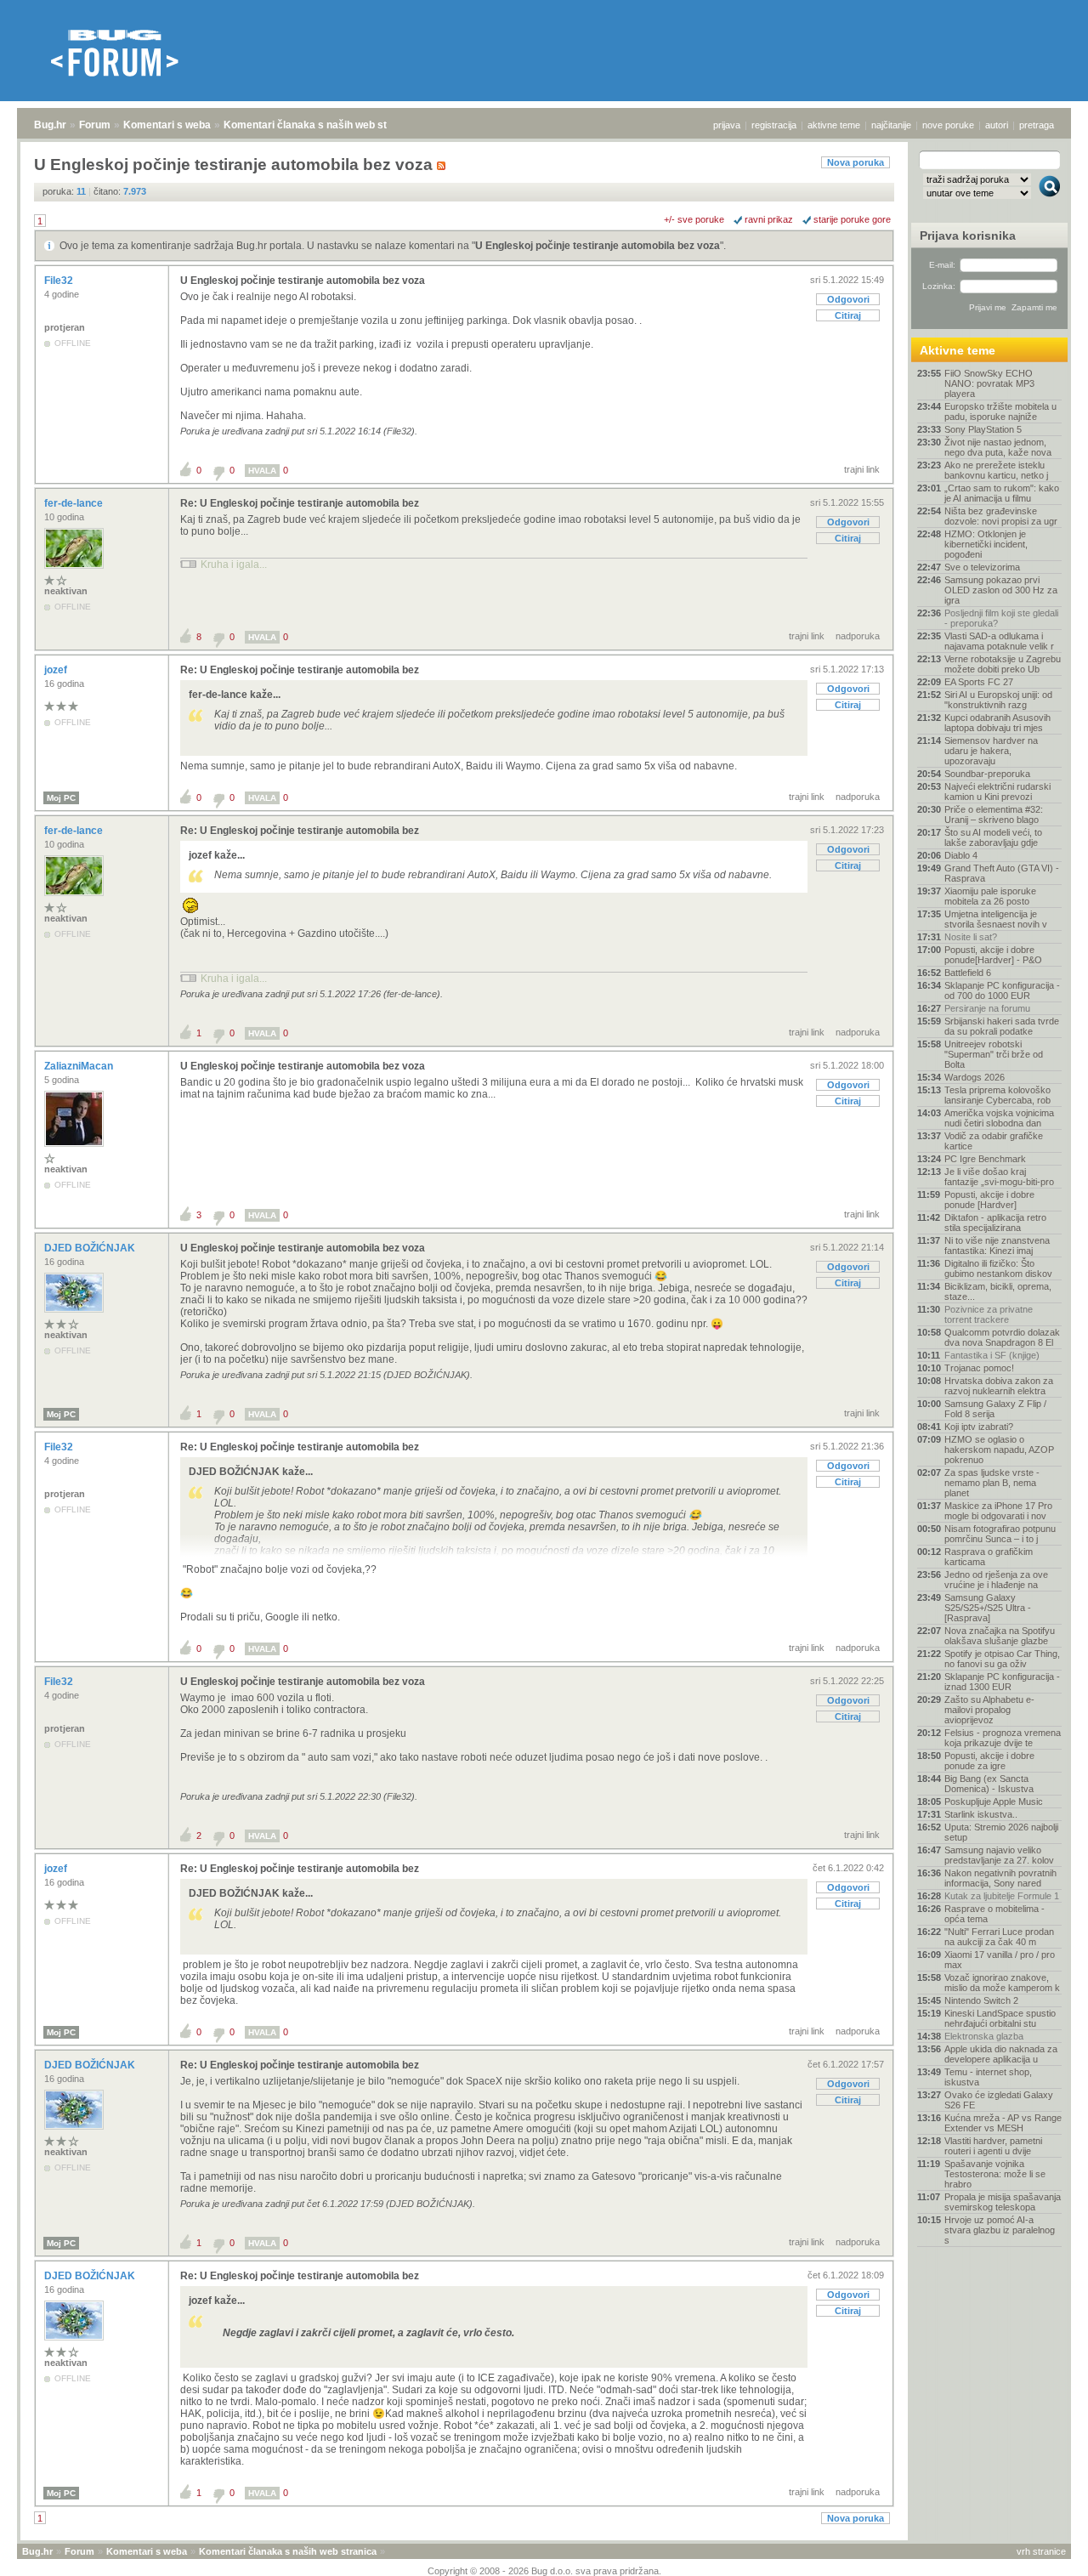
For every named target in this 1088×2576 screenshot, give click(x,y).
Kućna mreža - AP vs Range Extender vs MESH (1003, 2123)
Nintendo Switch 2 (981, 2000)
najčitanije (891, 125)
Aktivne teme (958, 350)
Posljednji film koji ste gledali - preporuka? (1001, 618)
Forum (95, 125)
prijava (727, 125)
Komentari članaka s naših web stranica (320, 125)
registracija (774, 125)
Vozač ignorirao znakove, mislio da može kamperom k (1002, 1983)
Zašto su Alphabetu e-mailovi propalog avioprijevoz (989, 1710)
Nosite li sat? (971, 937)
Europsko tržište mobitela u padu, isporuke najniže (1000, 411)
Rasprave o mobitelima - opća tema (994, 1914)
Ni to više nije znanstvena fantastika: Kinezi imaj (997, 1245)
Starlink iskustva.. (981, 1814)
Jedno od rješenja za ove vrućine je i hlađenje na (996, 1580)
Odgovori (848, 299)
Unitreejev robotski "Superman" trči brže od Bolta (994, 1054)
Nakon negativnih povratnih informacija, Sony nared (1000, 1878)
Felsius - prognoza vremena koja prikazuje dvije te (1003, 1738)
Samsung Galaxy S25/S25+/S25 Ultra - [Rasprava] (988, 1608)
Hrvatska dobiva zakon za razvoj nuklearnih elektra (999, 1386)
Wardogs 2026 (975, 1077)
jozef (57, 670)
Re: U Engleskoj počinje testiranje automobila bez (300, 503)
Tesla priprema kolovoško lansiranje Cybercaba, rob (997, 1095)
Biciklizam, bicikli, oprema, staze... (998, 1291)
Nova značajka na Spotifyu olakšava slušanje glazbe (1000, 1636)
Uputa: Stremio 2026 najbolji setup (1001, 1832)
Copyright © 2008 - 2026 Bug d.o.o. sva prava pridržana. (544, 2571)
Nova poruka (856, 162)
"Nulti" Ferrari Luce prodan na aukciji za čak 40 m (999, 1937)
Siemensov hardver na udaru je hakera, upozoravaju (991, 751)
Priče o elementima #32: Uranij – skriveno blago (994, 814)
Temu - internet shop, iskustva (988, 2077)
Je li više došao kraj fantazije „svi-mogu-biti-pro (999, 1177)
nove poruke (948, 125)
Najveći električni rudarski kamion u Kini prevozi (997, 792)
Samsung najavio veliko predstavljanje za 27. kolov (999, 1855)
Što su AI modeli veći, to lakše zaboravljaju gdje (993, 837)
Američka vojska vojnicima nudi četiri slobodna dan (999, 1118)
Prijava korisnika (968, 235)
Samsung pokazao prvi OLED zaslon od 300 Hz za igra (1001, 590)
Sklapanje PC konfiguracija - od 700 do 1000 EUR (1002, 990)
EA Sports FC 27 (979, 682)
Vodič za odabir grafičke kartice (994, 1141)
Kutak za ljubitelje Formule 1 (1002, 1896)
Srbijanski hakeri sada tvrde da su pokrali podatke (1002, 1026)
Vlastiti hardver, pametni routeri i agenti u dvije (993, 2146)
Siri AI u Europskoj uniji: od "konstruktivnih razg (998, 700)
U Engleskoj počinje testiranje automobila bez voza (598, 246)
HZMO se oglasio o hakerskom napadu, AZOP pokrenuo (999, 1450)
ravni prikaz (769, 219)
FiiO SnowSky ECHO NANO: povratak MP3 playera (989, 383)
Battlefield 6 (968, 973)
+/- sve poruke (694, 219)
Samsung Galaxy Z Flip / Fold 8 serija (995, 1409)
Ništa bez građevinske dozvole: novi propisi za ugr (1001, 516)
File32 (60, 281)
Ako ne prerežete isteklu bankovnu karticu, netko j (996, 470)
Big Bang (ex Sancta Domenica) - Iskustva (989, 1784)
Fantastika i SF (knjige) (992, 1355)
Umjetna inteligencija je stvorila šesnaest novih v (996, 919)
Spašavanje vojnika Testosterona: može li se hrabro (995, 2174)
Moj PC (61, 798)
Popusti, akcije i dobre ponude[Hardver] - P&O (993, 955)
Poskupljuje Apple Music (994, 1801)
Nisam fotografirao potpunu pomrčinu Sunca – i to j (1000, 1534)
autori (997, 125)
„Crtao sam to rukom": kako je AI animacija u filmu (1002, 493)
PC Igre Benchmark (985, 1159)
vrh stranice (1041, 2551)
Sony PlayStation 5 (983, 429)
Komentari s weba (167, 125)
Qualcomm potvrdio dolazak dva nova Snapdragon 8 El (1002, 1337)
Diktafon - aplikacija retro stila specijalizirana (995, 1223)
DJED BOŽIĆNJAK (91, 1248)
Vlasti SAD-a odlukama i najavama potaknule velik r (999, 641)
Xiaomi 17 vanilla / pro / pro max (1000, 1960)
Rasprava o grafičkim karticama (989, 1557)
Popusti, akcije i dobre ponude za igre (989, 1761)
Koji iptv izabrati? (979, 1427)
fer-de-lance (75, 503)
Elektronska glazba (984, 2036)
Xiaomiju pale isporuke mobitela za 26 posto (990, 896)
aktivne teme (834, 125)
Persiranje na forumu (987, 1008)
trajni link (862, 469)
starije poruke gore (852, 219)
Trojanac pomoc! (979, 1368)
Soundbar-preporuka (987, 774)
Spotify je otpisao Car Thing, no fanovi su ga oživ (1002, 1659)
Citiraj (848, 315)
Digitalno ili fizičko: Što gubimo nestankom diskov (998, 1268)
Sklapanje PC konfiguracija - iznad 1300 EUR (1002, 1682)
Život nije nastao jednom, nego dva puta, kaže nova (998, 447)
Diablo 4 (961, 855)
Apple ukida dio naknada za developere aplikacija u (1001, 2054)
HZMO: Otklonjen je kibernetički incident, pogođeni (986, 544)
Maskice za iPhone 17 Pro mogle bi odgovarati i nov (998, 1511)
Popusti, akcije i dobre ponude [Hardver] (989, 1200)
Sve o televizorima (982, 567)
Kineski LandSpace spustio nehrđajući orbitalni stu (1000, 2018)
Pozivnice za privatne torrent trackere (989, 1314)
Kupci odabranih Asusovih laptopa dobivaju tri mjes (997, 723)
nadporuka (858, 636)
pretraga (1037, 125)
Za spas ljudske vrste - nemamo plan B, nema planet (992, 1483)
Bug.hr (50, 125)
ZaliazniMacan (80, 1066)
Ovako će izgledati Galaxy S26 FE (999, 2100)
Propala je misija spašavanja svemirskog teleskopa (1003, 2202)
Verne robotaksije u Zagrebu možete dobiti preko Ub (1003, 664)
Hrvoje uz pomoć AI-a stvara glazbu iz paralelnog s (1000, 2230)
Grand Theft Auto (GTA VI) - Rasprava (1002, 873)
